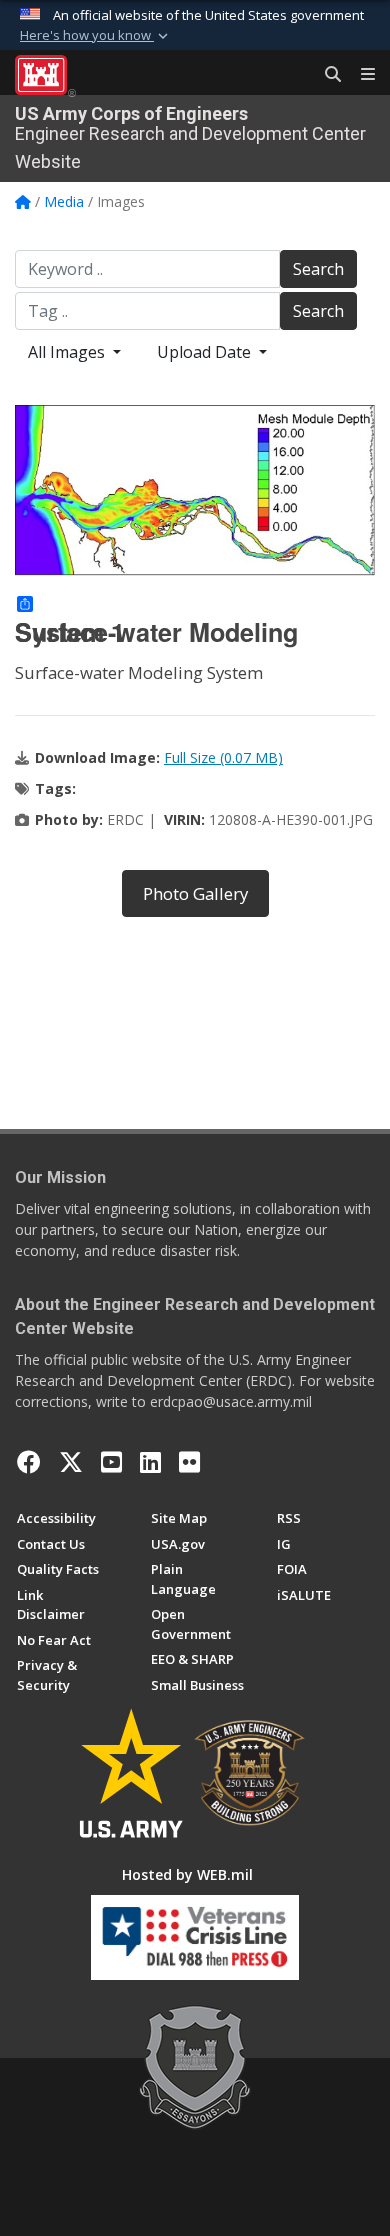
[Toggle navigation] (360, 75)
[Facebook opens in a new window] (29, 1462)
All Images (68, 352)
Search (318, 269)
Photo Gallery (195, 893)
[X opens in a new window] (71, 1462)
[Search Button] (326, 75)
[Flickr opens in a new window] (189, 1462)
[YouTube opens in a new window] (111, 1462)
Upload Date (206, 352)
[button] (96, 36)
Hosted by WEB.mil (187, 1874)
